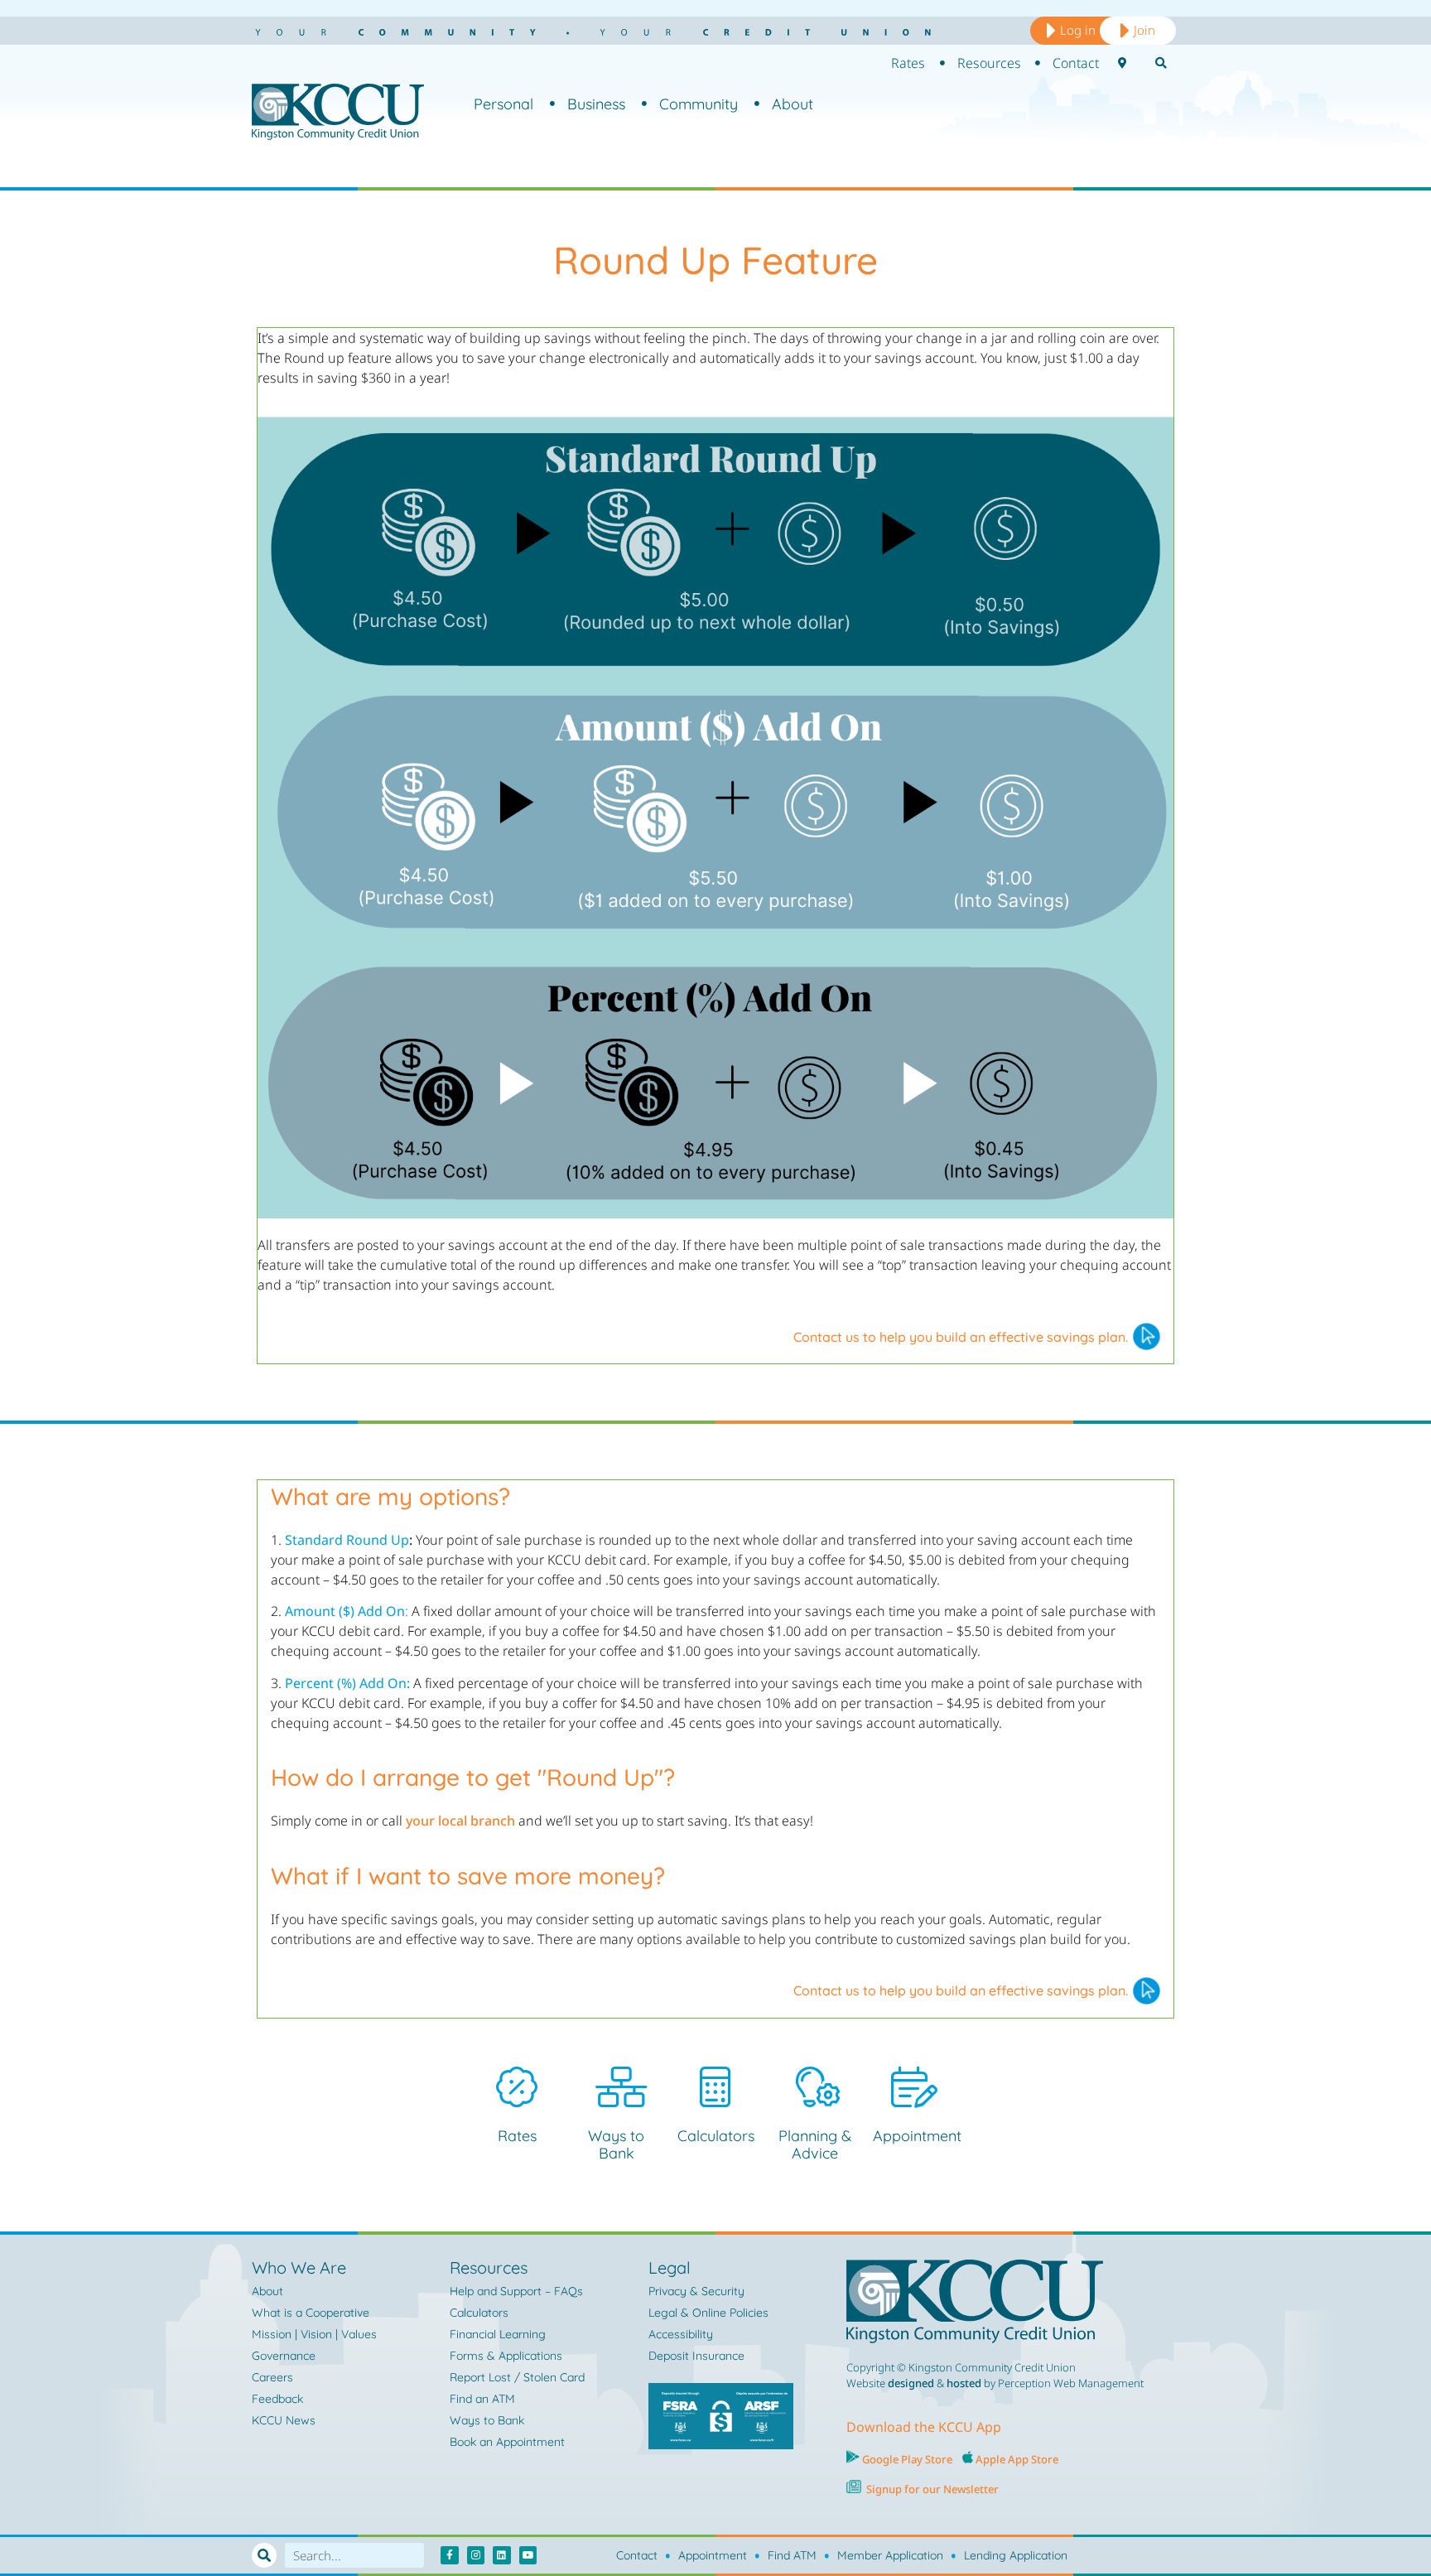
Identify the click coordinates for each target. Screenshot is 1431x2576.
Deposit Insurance (696, 2356)
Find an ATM (482, 2399)
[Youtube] (528, 2555)
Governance (284, 2356)
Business (596, 104)
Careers (272, 2377)
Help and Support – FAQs (516, 2291)
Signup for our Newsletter (932, 2489)
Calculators (716, 2136)
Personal (503, 104)
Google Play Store (906, 2459)
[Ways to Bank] (616, 2087)
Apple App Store (1017, 2459)
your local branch (460, 1821)
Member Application (890, 2555)
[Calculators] (715, 2087)
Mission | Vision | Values (314, 2334)
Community (699, 104)
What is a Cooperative (311, 2313)
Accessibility (681, 2334)
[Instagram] (476, 2555)
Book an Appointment (507, 2442)
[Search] (264, 2555)
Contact (637, 2555)
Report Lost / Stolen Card (517, 2377)
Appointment (917, 2136)
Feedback (277, 2399)
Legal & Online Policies (708, 2313)
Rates (517, 2136)
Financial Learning (498, 2334)
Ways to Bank (616, 2145)
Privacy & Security (696, 2291)
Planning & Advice (815, 2145)
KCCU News (284, 2420)
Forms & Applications (506, 2356)
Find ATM (792, 2555)
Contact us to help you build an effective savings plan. (961, 1337)
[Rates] (517, 2087)
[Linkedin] (502, 2555)
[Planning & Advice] (815, 2087)
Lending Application (1016, 2555)
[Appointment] (912, 2087)
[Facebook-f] (450, 2555)
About (793, 104)
